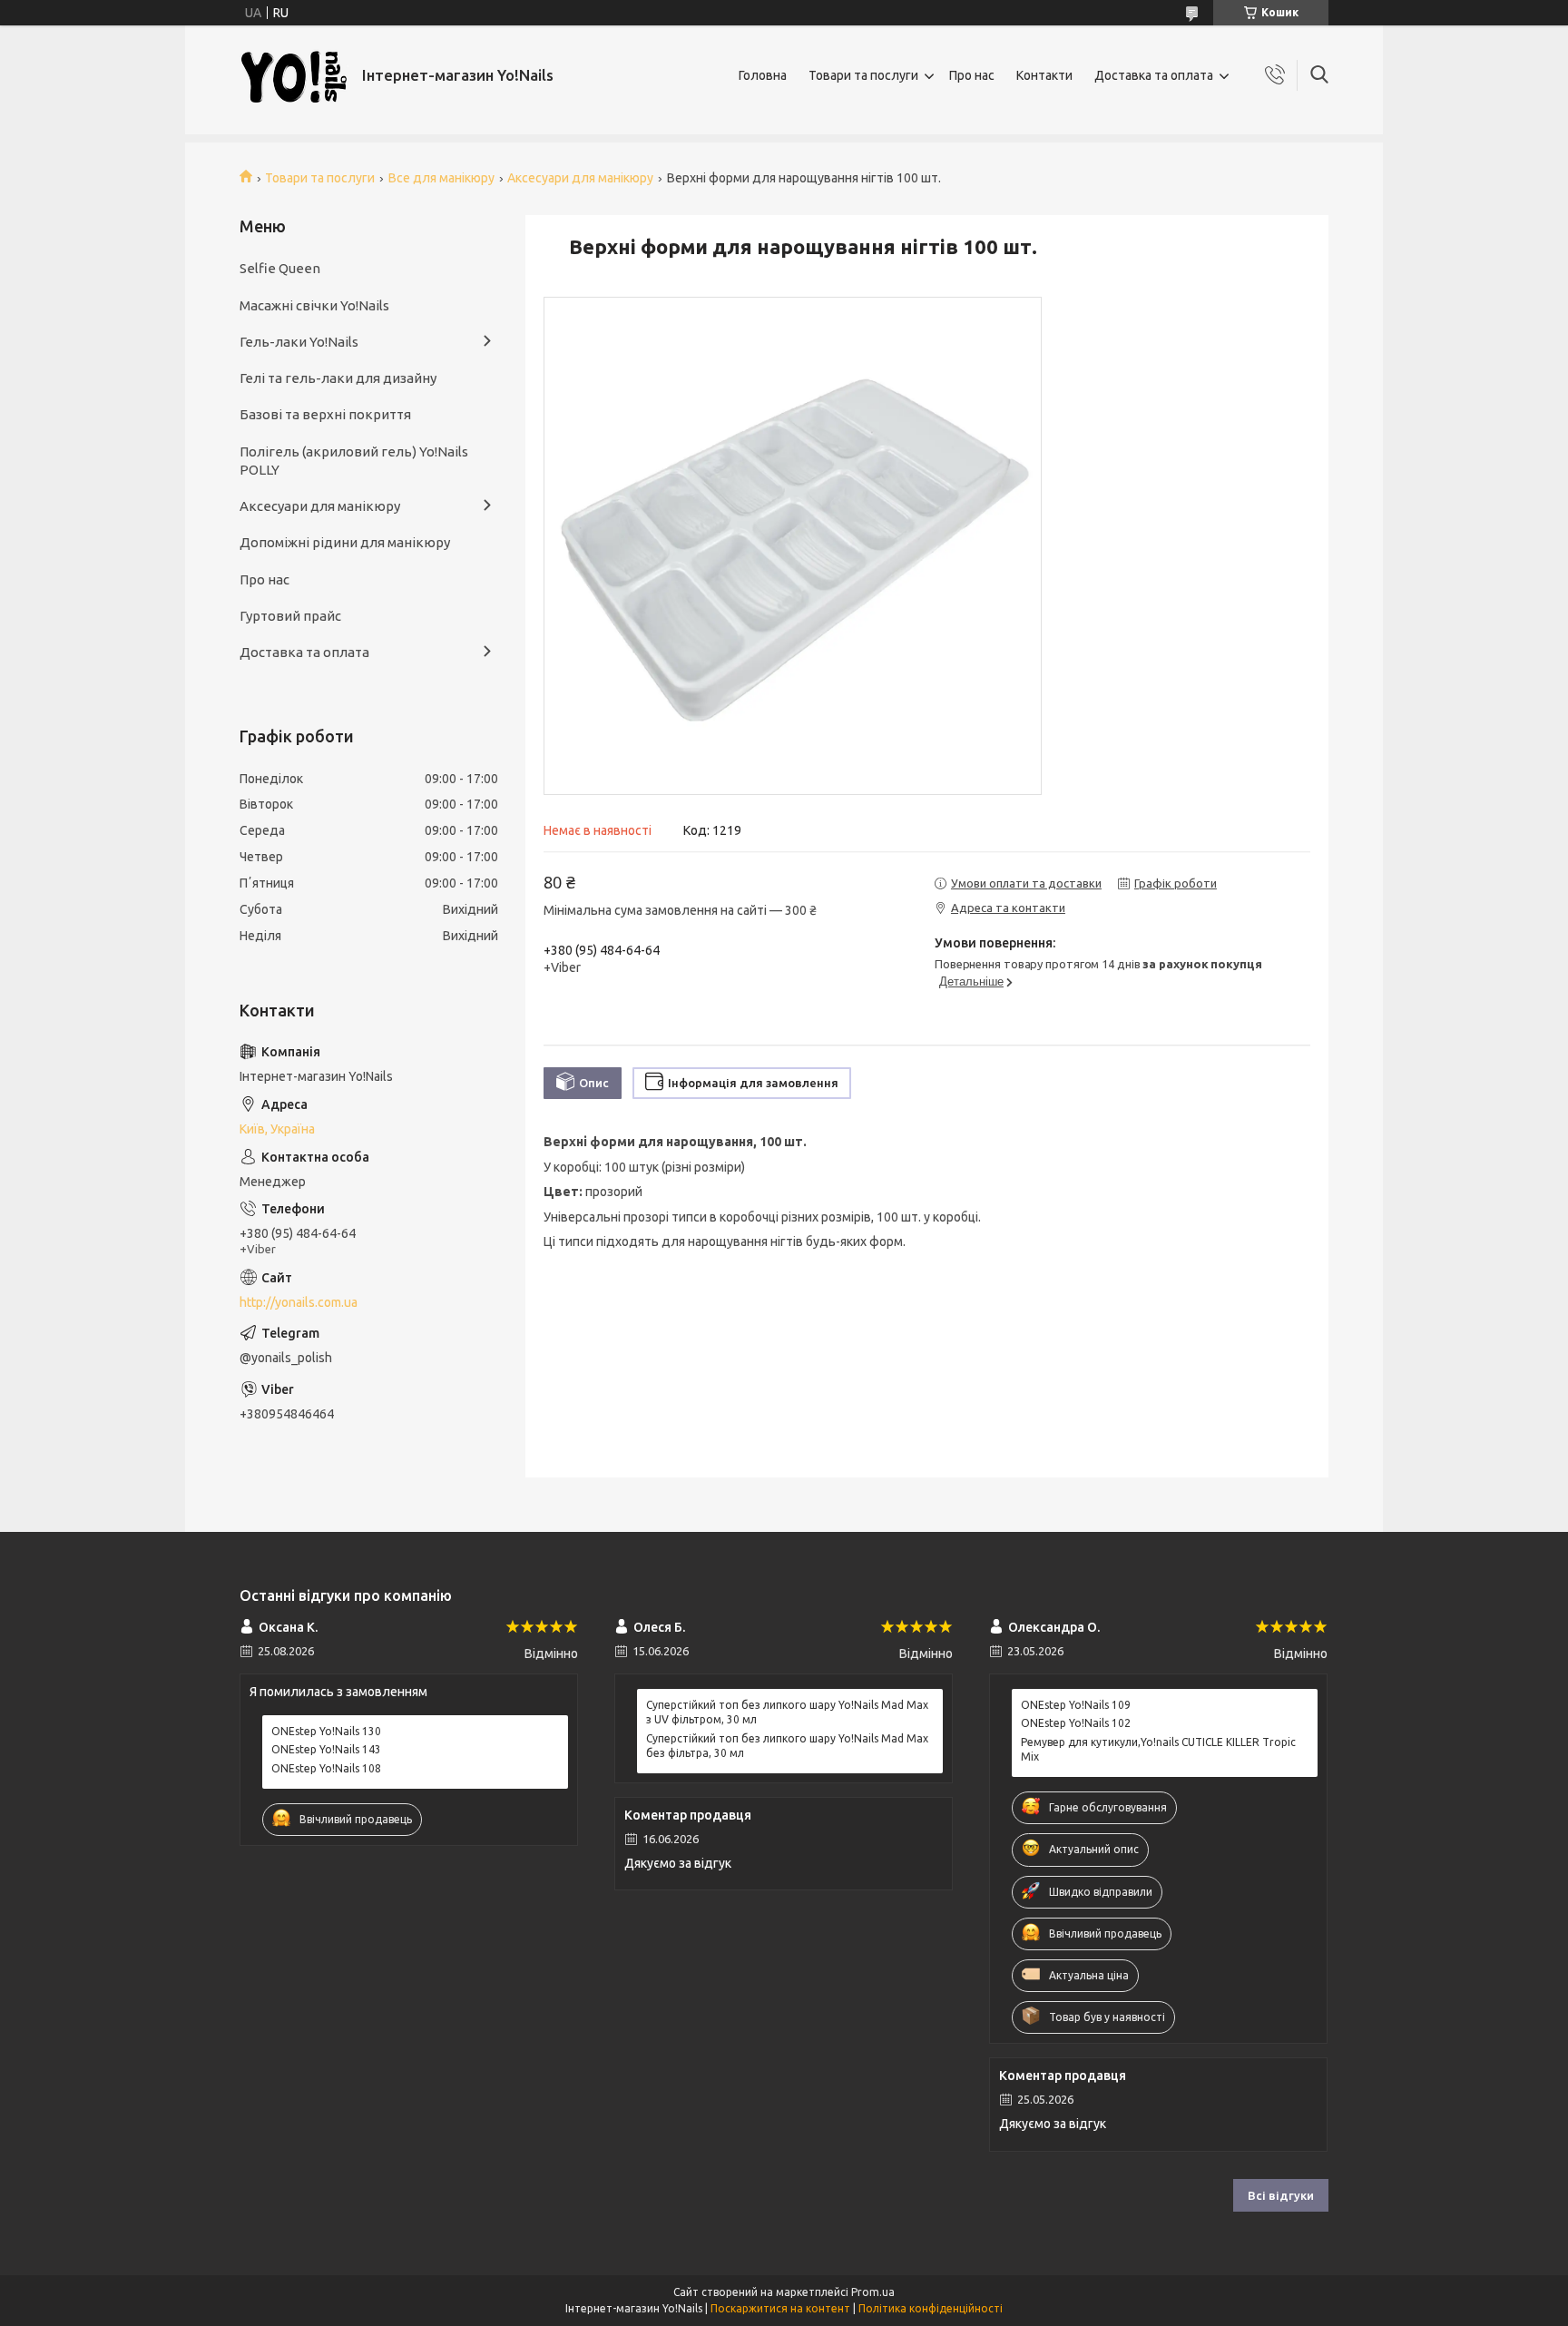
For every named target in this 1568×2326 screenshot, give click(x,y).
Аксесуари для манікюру (580, 178)
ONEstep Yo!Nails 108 (326, 1768)
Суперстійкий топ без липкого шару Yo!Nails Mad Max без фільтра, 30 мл (787, 1746)
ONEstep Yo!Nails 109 (1076, 1705)
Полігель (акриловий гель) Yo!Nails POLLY (354, 461)
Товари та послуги (863, 75)
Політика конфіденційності (931, 2308)
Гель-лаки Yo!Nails (299, 342)
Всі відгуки (1281, 2195)
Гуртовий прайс (290, 616)
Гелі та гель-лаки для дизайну (338, 378)
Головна (763, 75)
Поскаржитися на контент (780, 2308)
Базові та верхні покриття (325, 414)
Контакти (1044, 75)
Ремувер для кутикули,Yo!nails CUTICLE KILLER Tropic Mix (1158, 1749)
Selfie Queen (280, 268)
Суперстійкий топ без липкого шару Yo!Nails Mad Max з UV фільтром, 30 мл (787, 1712)
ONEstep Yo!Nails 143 (326, 1749)
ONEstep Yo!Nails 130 (326, 1731)
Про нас (972, 75)
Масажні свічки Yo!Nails (314, 305)
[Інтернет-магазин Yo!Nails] (294, 76)
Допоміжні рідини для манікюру (345, 542)
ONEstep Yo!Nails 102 (1076, 1723)
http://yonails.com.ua (299, 1302)
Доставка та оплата (1154, 75)
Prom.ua (873, 2292)
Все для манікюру (441, 178)
